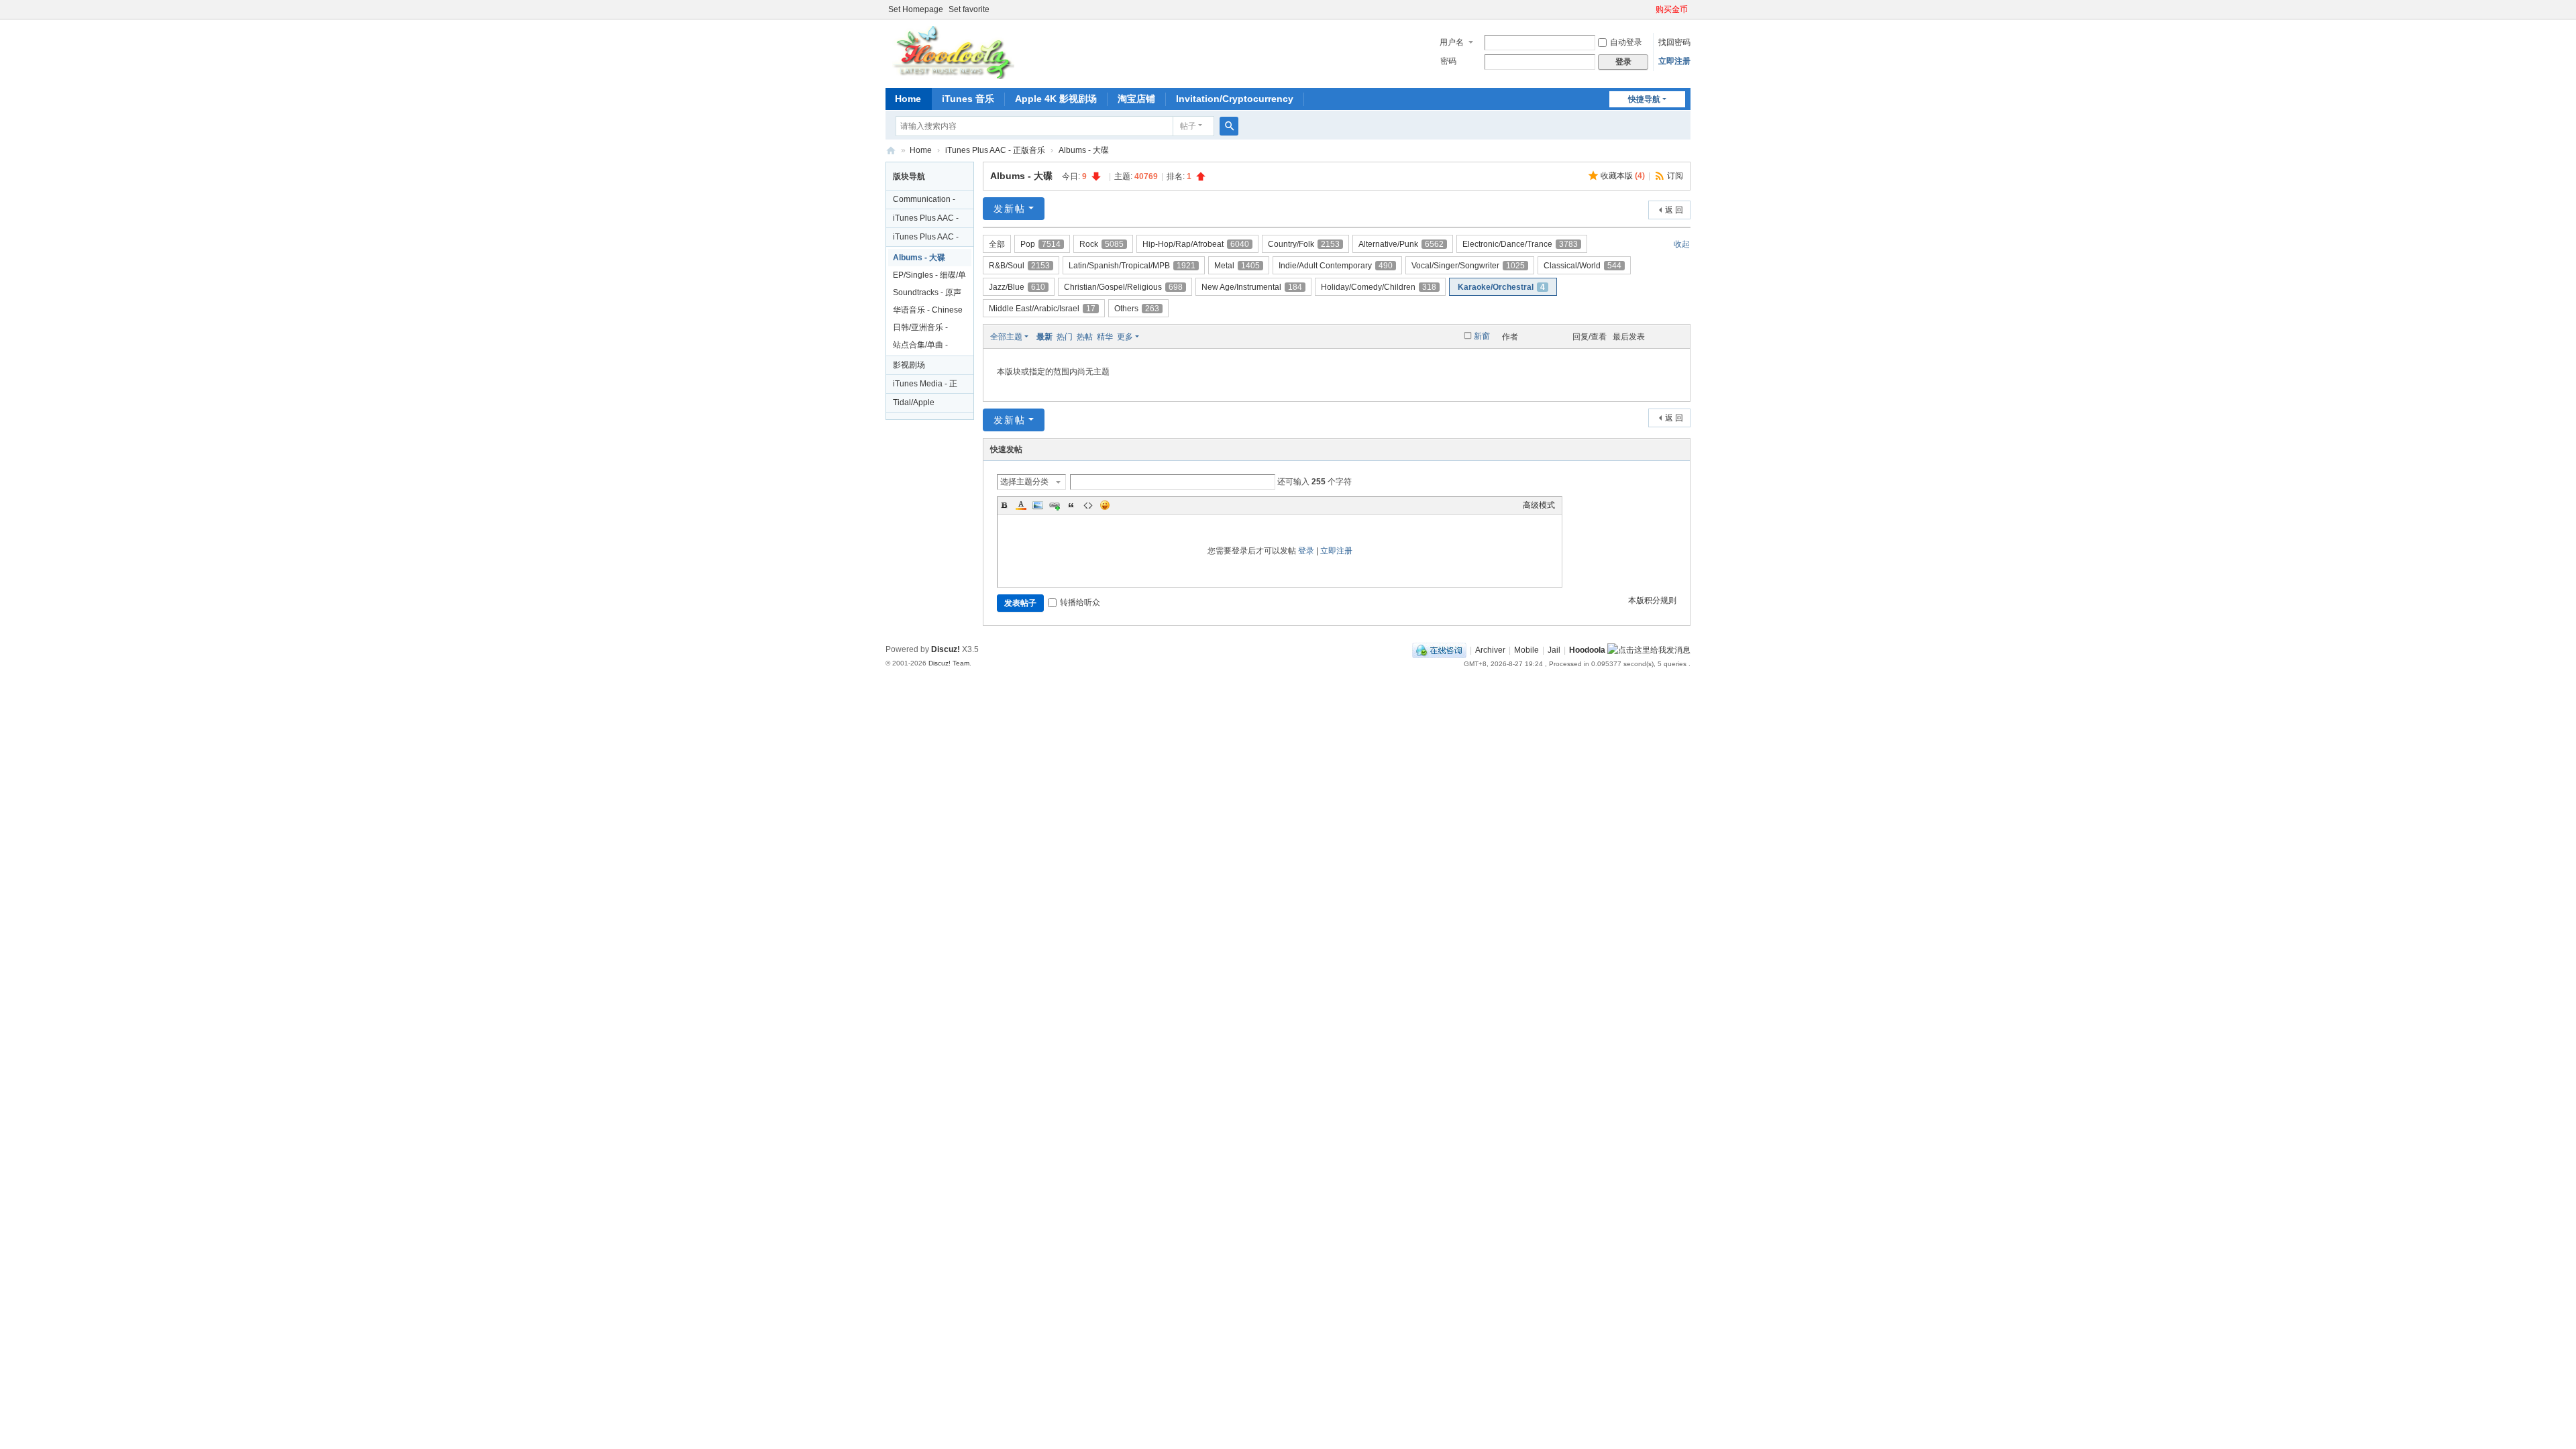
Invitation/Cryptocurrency (1235, 99)
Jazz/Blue (1017, 287)
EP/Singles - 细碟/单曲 (929, 277)
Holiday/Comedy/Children (1379, 287)
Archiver (1490, 650)
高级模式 (1539, 505)
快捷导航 (1644, 99)
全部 (997, 244)
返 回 (1674, 210)
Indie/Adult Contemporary (1336, 266)
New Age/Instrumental (1252, 287)
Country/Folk (1304, 244)
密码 (1448, 61)
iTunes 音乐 (968, 99)
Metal (1237, 266)
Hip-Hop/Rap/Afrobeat (1196, 244)
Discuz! (946, 649)
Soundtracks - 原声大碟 (927, 294)
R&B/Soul (1019, 266)
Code (1088, 505)
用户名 (1452, 42)
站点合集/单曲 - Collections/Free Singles (923, 347)
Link (1055, 505)
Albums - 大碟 (1084, 150)
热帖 (1085, 337)
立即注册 (1674, 61)
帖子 (1188, 126)
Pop (1040, 244)
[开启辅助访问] (1650, 9)
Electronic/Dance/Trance (1520, 244)
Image (1038, 505)
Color (1021, 505)
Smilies (1105, 505)
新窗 (1482, 336)
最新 (1044, 337)
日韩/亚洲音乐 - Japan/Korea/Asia (925, 329)
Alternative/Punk (1401, 244)
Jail (1554, 650)
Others (1137, 309)
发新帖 (1010, 209)
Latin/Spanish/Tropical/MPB (1132, 266)
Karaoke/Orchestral (1501, 287)
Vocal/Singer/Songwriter (1468, 266)
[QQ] (1439, 650)
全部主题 (1006, 337)
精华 (1105, 337)
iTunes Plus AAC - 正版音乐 (995, 150)
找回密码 (1674, 42)
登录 (1306, 551)
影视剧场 (909, 365)
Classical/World (1582, 266)
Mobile (1526, 650)
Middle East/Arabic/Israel (1042, 309)
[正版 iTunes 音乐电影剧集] (952, 52)
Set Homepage (916, 9)
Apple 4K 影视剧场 (1056, 99)
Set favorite (969, 9)
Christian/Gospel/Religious (1123, 287)
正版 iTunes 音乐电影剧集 (891, 151)
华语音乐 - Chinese (928, 310)
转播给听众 (1080, 602)
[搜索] (1229, 126)
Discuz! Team (949, 663)
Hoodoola (1587, 650)
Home (908, 99)
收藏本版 (1623, 176)
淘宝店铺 (1136, 99)
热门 (1065, 337)
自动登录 (1626, 42)
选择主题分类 (1024, 482)
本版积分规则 (1652, 600)
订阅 (1675, 176)
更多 (1125, 337)
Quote (1071, 505)
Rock (1102, 244)
